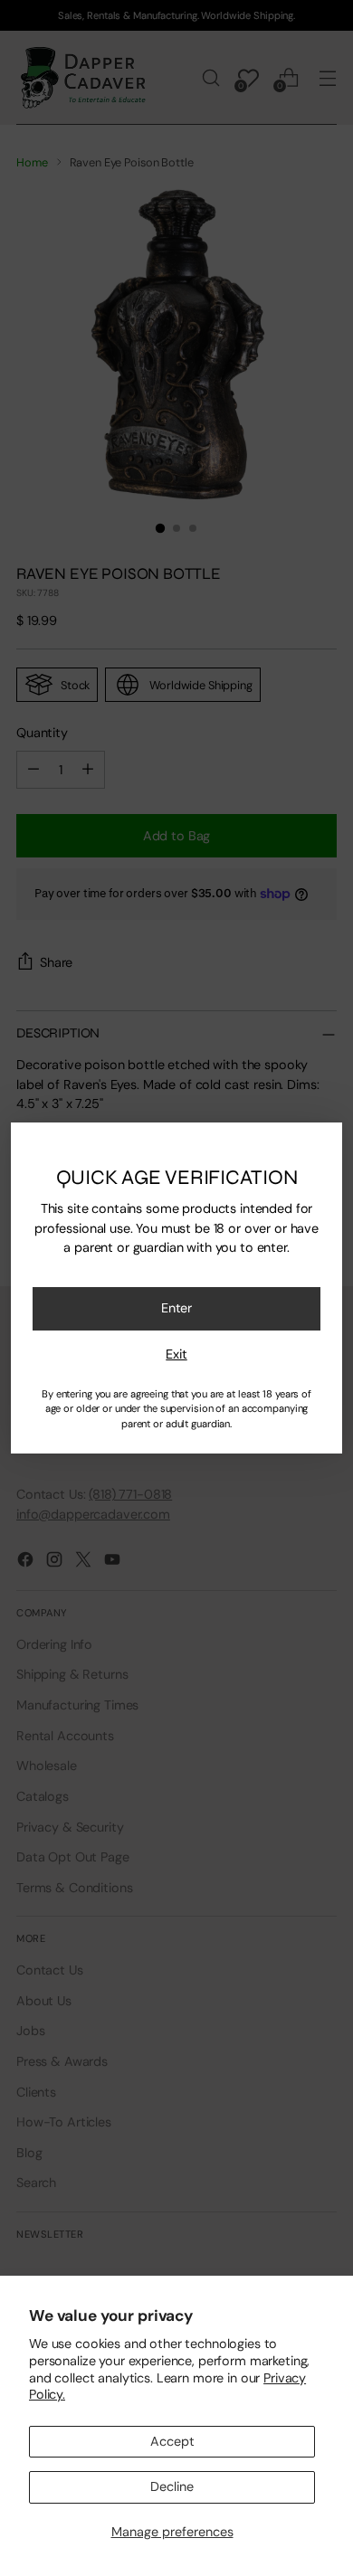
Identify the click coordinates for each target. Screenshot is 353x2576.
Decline (172, 2486)
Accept (172, 2441)
